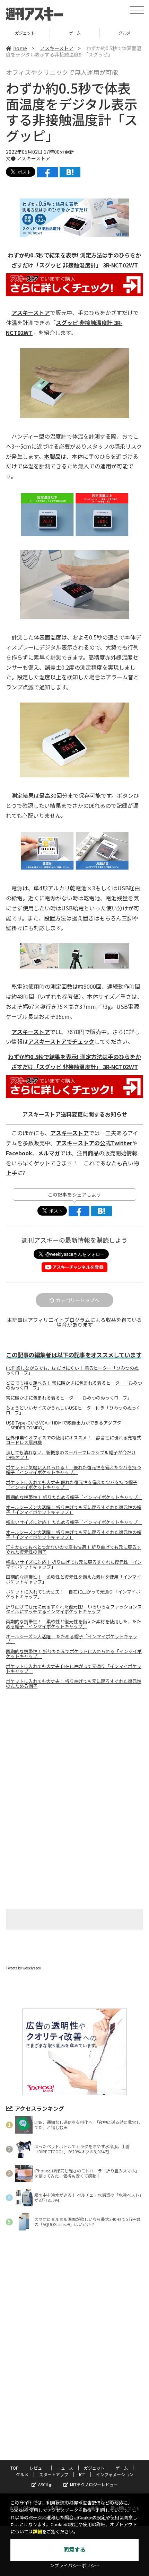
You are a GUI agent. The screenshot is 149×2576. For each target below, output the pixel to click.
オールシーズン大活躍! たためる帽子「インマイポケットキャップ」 (72, 1639)
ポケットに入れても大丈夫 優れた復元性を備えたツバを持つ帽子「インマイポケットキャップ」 (72, 1485)
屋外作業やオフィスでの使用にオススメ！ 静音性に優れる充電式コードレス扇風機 (73, 1440)
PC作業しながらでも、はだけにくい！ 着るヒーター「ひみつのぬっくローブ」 (72, 1370)
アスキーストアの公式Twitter (94, 1143)
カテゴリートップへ (78, 1300)
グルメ (75, 33)
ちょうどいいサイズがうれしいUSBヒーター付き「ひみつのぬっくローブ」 (73, 1410)
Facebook (19, 1153)
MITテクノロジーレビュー (94, 2484)
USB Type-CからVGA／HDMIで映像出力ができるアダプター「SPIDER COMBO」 (66, 1425)
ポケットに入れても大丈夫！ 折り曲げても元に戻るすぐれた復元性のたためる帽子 (74, 1684)
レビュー (38, 2468)
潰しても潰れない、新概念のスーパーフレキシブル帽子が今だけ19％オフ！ (71, 1455)
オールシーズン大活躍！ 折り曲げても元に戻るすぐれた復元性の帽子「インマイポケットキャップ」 (74, 1510)
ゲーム (25, 33)
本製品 (52, 456)
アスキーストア (57, 48)
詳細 (37, 2532)
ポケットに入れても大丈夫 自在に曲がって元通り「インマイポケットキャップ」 (74, 1669)
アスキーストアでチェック (61, 1041)
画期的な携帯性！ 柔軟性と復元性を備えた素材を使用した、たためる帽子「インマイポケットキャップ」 (73, 1624)
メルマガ (49, 1153)
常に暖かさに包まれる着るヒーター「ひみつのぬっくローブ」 (69, 1398)
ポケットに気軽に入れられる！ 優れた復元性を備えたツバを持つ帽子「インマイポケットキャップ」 (73, 1470)
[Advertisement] (74, 1753)
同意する (74, 2550)
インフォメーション (115, 2474)
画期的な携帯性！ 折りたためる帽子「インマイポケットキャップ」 (74, 1497)
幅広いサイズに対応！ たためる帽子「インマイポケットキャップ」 (74, 1522)
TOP (15, 2468)
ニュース (65, 2468)
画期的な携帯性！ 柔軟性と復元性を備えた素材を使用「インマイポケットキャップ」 (73, 1579)
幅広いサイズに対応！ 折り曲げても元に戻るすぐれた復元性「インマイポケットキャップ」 (74, 1564)
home (20, 48)
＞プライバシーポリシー (75, 2566)
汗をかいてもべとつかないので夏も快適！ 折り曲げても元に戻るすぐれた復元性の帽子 (73, 1550)
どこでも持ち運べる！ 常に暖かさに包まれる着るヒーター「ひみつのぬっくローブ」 (74, 1385)
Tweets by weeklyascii (24, 1968)
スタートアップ (54, 2474)
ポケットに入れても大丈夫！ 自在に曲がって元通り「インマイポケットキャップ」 (73, 1594)
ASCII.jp (45, 2484)
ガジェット (94, 2468)
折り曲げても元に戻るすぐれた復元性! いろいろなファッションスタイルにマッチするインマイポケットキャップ (74, 1609)
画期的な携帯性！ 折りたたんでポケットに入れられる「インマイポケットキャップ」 (74, 1654)
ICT (82, 2474)
